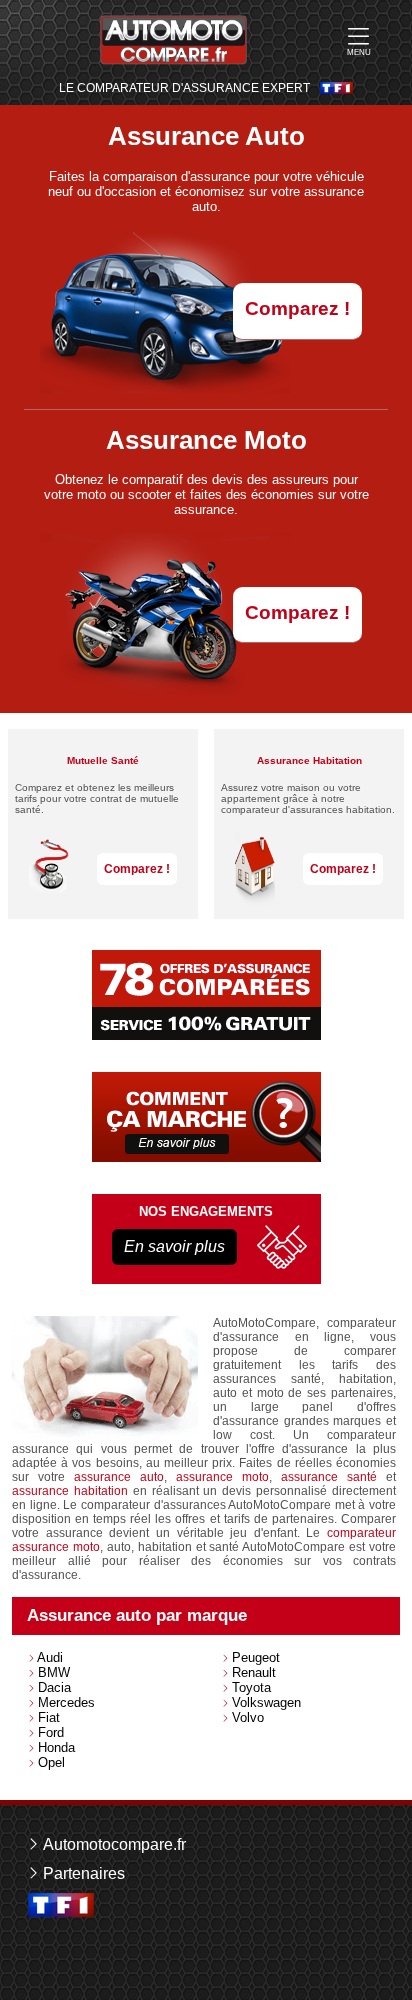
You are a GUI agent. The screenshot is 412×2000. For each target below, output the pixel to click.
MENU (359, 52)
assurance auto (119, 1477)
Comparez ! (297, 308)
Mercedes (66, 1702)
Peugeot (256, 1657)
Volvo (248, 1717)
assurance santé (329, 1477)
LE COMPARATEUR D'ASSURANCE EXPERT (184, 88)
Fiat (49, 1717)
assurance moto (222, 1477)
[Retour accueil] (173, 40)
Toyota (251, 1687)
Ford (51, 1732)
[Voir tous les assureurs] (206, 995)
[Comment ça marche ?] (206, 1117)
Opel (51, 1762)
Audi (50, 1657)
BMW (54, 1672)
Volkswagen (266, 1702)
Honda (56, 1747)
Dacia (54, 1687)
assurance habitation (70, 1491)
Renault (254, 1672)
